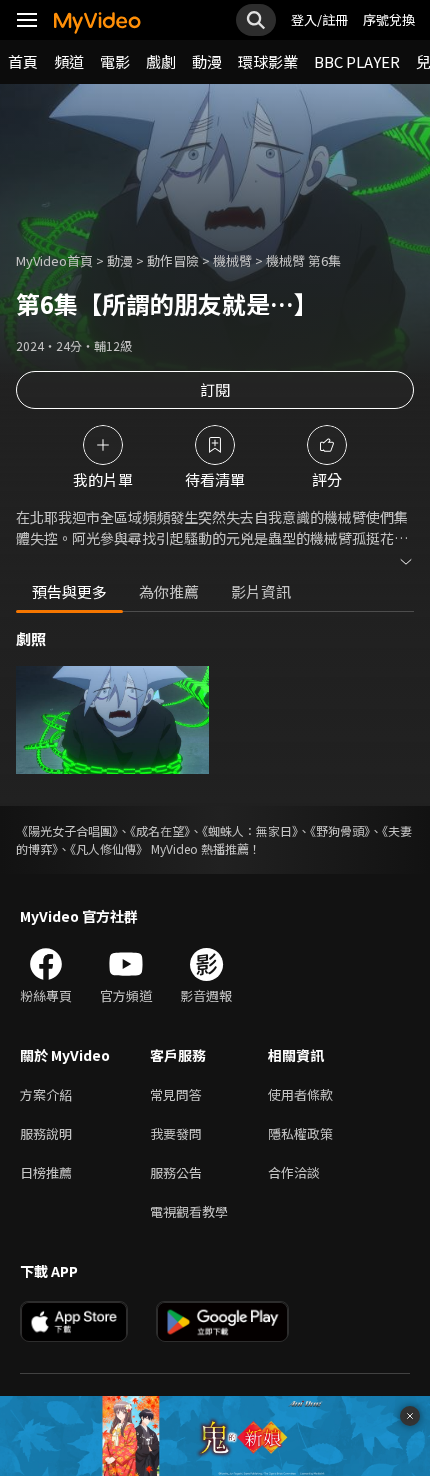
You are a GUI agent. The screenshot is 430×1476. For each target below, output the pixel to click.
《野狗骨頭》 (340, 830)
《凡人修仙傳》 (109, 848)
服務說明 (46, 1133)
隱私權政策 (300, 1133)
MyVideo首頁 (54, 260)
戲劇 (161, 61)
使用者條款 (300, 1094)
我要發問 (176, 1133)
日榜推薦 (46, 1172)
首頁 (23, 61)
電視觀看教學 (189, 1211)
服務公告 (176, 1172)
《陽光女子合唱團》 (67, 830)
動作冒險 (173, 260)
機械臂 (232, 260)
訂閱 (215, 389)
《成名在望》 (160, 830)
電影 (115, 61)
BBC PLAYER (357, 61)
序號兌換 (389, 19)
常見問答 (176, 1094)
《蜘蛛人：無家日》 (250, 830)
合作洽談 (294, 1172)
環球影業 (268, 61)
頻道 (69, 61)
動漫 (207, 61)
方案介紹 (46, 1094)
